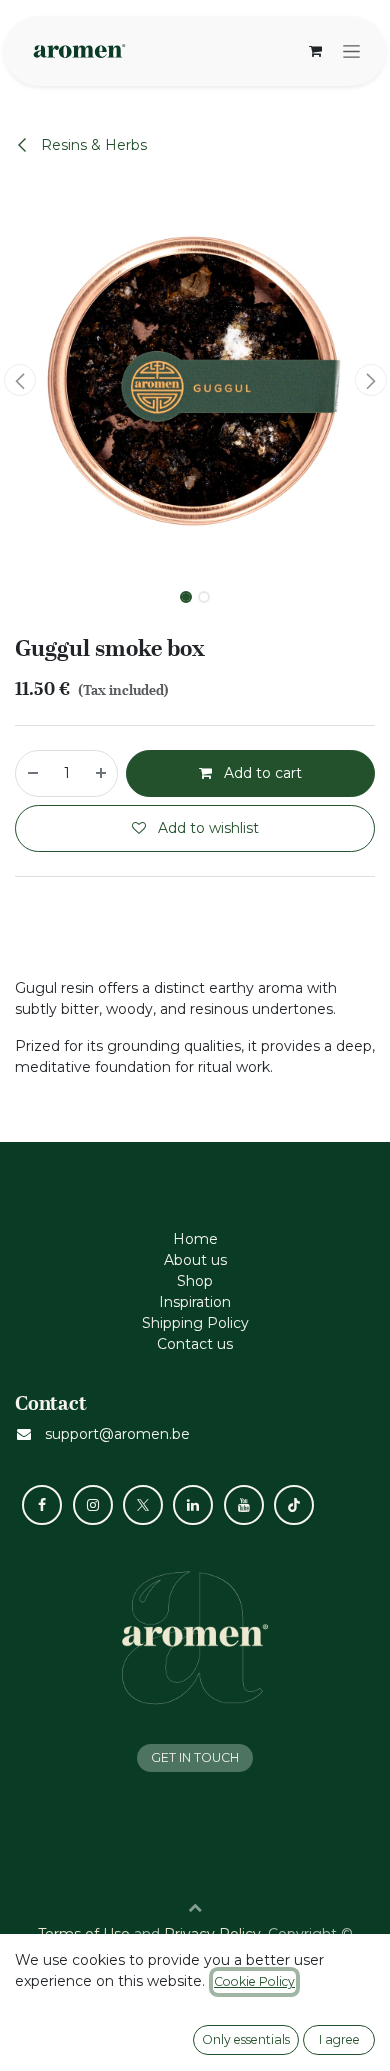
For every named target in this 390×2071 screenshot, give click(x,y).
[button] (19, 380)
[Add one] (102, 773)
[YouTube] (244, 1505)
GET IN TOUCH (195, 1757)
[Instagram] (93, 1505)
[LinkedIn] (193, 1505)
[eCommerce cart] (315, 51)
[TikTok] (294, 1505)
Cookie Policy (254, 1981)
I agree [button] (339, 2039)
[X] (143, 1505)
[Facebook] (42, 1505)
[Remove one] (32, 773)
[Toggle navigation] (351, 51)
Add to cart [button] (261, 773)
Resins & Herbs (92, 145)
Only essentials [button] (246, 2039)
